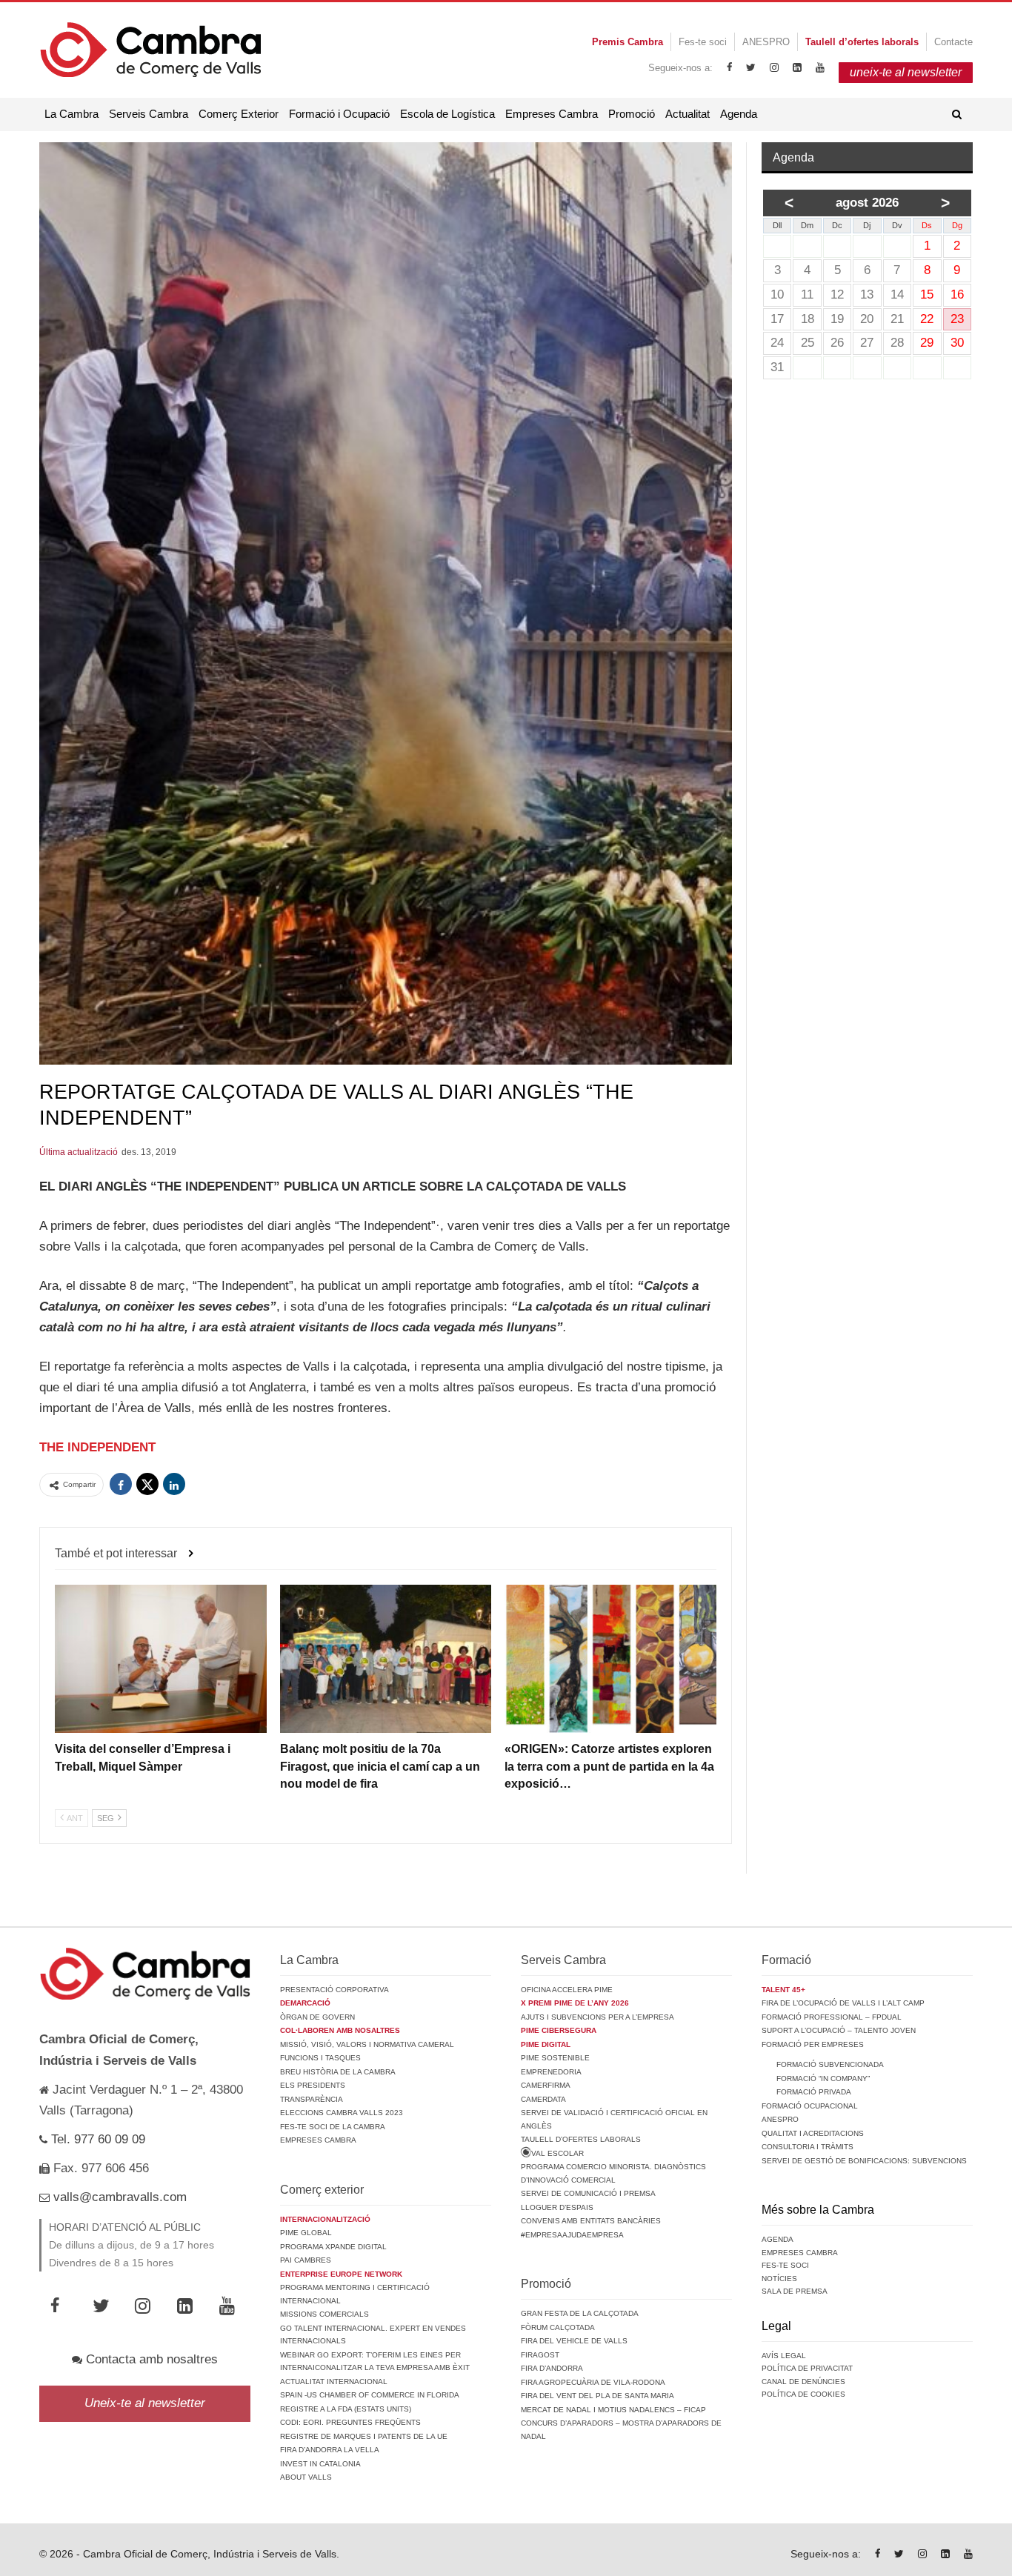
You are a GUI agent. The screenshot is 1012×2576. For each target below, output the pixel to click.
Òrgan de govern (317, 2017)
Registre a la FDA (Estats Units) (346, 2409)
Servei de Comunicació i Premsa (588, 2193)
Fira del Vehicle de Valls (574, 2341)
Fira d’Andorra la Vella (330, 2450)
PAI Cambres (306, 2260)
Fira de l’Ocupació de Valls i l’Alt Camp (843, 2003)
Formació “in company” (823, 2079)
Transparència (312, 2099)
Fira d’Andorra (552, 2368)
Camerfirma (546, 2085)
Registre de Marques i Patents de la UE (364, 2436)
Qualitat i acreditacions (813, 2133)
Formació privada (814, 2092)
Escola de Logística (447, 114)
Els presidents (313, 2085)
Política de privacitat (807, 2368)
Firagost (540, 2355)
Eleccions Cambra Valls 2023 (342, 2113)
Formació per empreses (813, 2044)
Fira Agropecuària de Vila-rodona (593, 2382)
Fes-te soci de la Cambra (333, 2127)
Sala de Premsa (795, 2291)
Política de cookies (803, 2394)
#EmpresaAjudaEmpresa (572, 2235)
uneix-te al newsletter (906, 72)
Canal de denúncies (803, 2382)
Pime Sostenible (555, 2058)
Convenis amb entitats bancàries (591, 2221)
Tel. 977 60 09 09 (96, 2139)
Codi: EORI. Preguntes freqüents (350, 2422)
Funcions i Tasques (320, 2058)
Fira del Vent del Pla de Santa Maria (597, 2396)
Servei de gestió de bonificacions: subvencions (864, 2161)
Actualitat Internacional (334, 2382)
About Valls (306, 2477)
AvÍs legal (784, 2356)
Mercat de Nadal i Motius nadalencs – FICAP (613, 2410)
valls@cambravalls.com (118, 2197)
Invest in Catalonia (320, 2464)
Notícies (779, 2279)
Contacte (953, 42)
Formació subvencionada (830, 2064)
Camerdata (543, 2099)
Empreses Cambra (552, 114)
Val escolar (557, 2153)
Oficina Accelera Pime (567, 1990)
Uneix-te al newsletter (145, 2403)
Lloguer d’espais (557, 2207)
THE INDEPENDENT (97, 1447)
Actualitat (688, 114)
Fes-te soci (703, 42)
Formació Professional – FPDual (832, 2017)
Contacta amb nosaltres (150, 2359)
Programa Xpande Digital (333, 2247)
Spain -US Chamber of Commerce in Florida (370, 2395)
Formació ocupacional (810, 2106)
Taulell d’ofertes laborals (581, 2139)
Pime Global (306, 2233)
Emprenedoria (551, 2072)
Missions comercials (324, 2314)
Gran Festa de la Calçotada (580, 2313)
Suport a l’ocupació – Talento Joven (839, 2030)
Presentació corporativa (334, 1990)
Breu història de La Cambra (338, 2072)
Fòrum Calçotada (558, 2327)
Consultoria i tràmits (808, 2147)
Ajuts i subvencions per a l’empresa (597, 2017)
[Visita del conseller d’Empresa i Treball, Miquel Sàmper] (161, 1659)
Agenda (739, 114)
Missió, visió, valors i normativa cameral (367, 2044)
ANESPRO (766, 42)
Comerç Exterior (239, 114)
